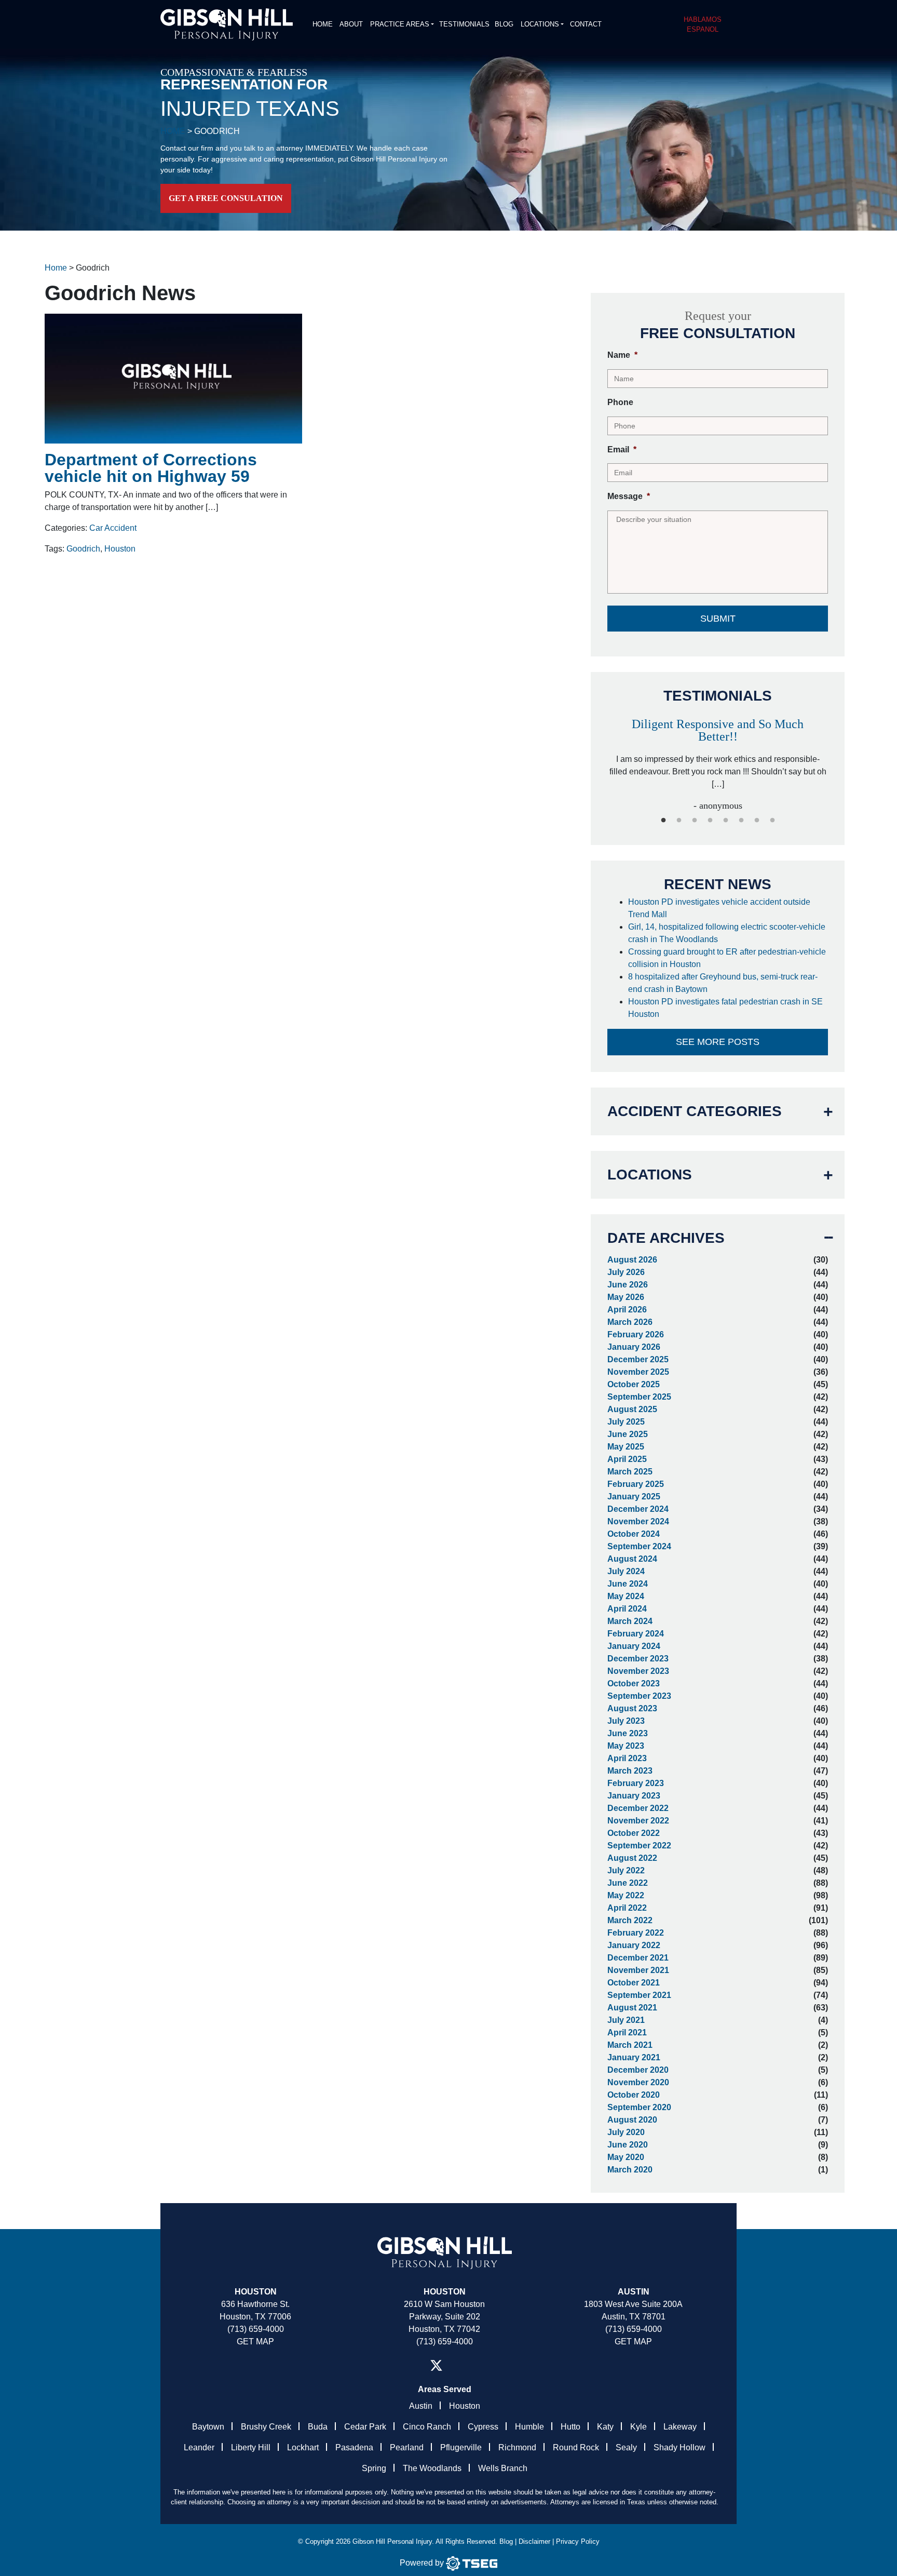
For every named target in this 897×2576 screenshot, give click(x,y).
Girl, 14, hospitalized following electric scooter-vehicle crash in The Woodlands (727, 933)
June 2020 (628, 2145)
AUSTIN (634, 2292)
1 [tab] (663, 821)
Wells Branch (503, 2468)
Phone (620, 402)
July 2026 (626, 1272)
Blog (504, 24)
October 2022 (634, 1833)
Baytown (208, 2427)
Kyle (638, 2427)
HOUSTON (445, 2292)
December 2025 (638, 1359)
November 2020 (638, 2082)
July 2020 (626, 2132)
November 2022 (638, 1821)
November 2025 (638, 1372)
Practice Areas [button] (400, 24)
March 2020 (630, 2170)
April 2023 (627, 1758)
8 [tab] (772, 821)
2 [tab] (679, 821)
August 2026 (632, 1260)
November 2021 (638, 1970)
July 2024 (626, 1571)
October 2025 (634, 1384)
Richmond (517, 2447)
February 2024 (636, 1634)
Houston (120, 549)
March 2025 (630, 1472)
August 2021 (632, 2008)
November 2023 (638, 1671)
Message (629, 496)
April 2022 (627, 1908)
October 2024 (634, 1534)
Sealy (626, 2447)
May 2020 (626, 2157)
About (351, 24)
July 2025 (626, 1422)
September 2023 (639, 1696)
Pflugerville (461, 2447)
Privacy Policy (578, 2541)
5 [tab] (726, 821)
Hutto (570, 2427)
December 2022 (638, 1808)
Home (323, 24)
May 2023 (626, 1746)
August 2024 (632, 1559)
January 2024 (634, 1646)
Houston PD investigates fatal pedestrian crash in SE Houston (725, 1008)
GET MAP (255, 2342)
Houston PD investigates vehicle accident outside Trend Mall (719, 908)
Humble (529, 2427)
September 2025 (639, 1397)
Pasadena (354, 2447)
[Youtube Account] (476, 2365)
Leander (199, 2447)
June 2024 (628, 1584)
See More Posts (718, 1042)
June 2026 (628, 1285)
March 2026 (630, 1322)
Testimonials (464, 24)
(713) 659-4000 (256, 2329)
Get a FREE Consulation (226, 198)
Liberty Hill (251, 2447)
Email (622, 450)
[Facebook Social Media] (413, 2365)
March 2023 (630, 1771)
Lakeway (680, 2427)
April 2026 (627, 1310)
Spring (374, 2468)
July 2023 (626, 1721)
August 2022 (632, 1858)
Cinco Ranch (427, 2427)
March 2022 (630, 1920)
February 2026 (636, 1334)
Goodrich (83, 549)
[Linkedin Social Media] (459, 2365)
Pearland (407, 2447)
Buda (318, 2427)
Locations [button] (540, 24)
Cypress (483, 2427)
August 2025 (632, 1409)
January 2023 (634, 1796)
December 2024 (638, 1509)
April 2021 (627, 2032)
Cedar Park (365, 2427)
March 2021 (630, 2045)
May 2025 (626, 1447)
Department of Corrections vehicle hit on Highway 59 (151, 468)
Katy (605, 2427)
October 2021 (634, 1983)
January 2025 (634, 1497)
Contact (586, 24)
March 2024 (630, 1621)
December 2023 (638, 1659)
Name (622, 355)
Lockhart (303, 2447)
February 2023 (636, 1783)
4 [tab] (710, 821)
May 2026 (626, 1297)
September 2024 (639, 1546)
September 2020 (639, 2107)
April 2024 (627, 1609)
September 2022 (639, 1846)
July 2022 (626, 1870)
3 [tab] (695, 821)
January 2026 (634, 1347)
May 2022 (626, 1895)
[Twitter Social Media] (436, 2365)
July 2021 (626, 2020)
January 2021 (634, 2057)
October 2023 (634, 1683)
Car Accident (113, 528)
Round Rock (576, 2447)
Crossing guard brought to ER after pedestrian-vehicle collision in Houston (727, 958)
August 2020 (632, 2120)
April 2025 (627, 1459)
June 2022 (628, 1883)
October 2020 (634, 2095)
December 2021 (638, 1958)
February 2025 (636, 1484)
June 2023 (628, 1733)
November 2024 (638, 1521)
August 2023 (632, 1708)
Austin (421, 2406)
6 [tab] (741, 821)
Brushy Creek (266, 2427)
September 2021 (639, 1995)
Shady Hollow (679, 2447)
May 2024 (626, 1596)
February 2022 (636, 1933)
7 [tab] (757, 821)
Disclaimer (534, 2541)
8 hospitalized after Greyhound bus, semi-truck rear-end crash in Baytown (723, 983)
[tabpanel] (718, 760)
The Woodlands (432, 2468)
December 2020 (638, 2070)
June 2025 (628, 1434)
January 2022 (634, 1945)
